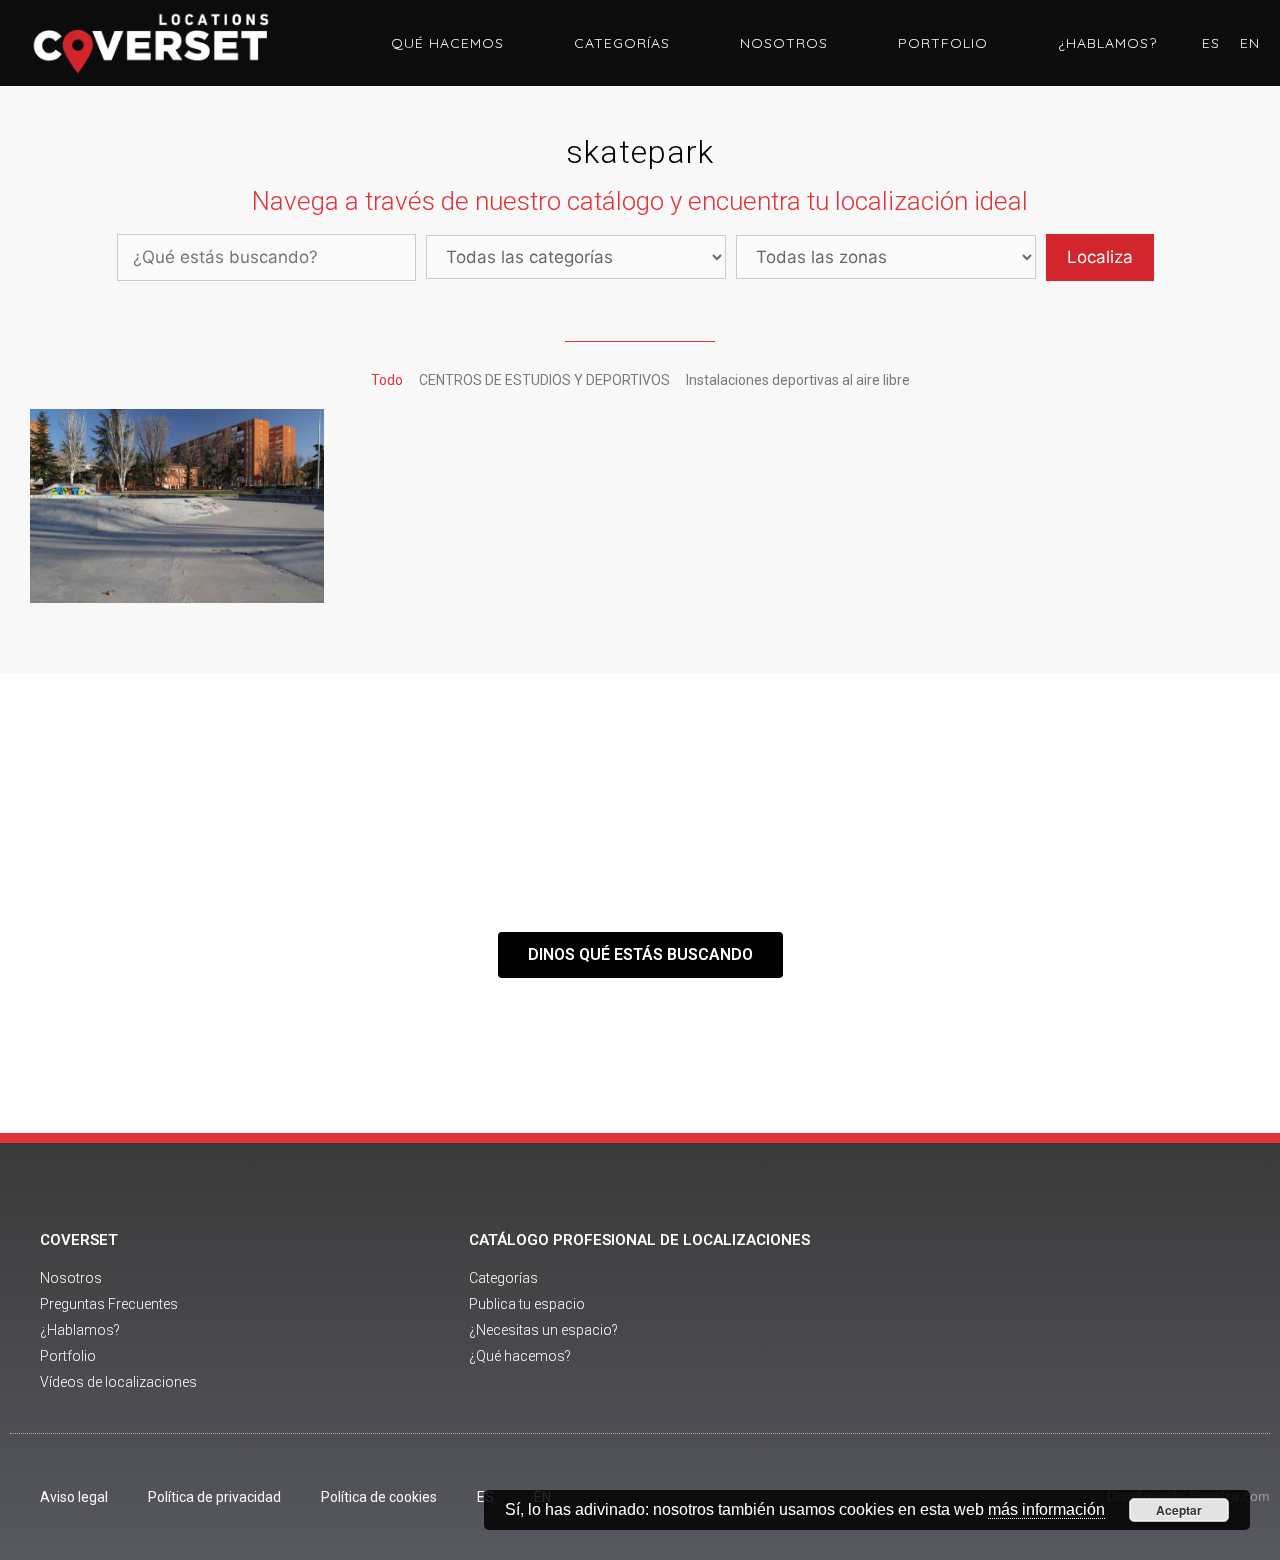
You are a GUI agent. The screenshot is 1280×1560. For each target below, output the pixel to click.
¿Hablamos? (1107, 43)
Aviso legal (74, 1497)
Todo (387, 380)
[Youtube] (1081, 1313)
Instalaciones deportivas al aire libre (798, 380)
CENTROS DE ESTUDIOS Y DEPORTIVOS (544, 380)
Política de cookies (379, 1497)
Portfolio (943, 43)
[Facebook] (1026, 1313)
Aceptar (1179, 1510)
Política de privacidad (214, 1497)
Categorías (622, 43)
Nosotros (784, 43)
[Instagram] (1136, 1313)
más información (1046, 1509)
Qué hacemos (447, 43)
